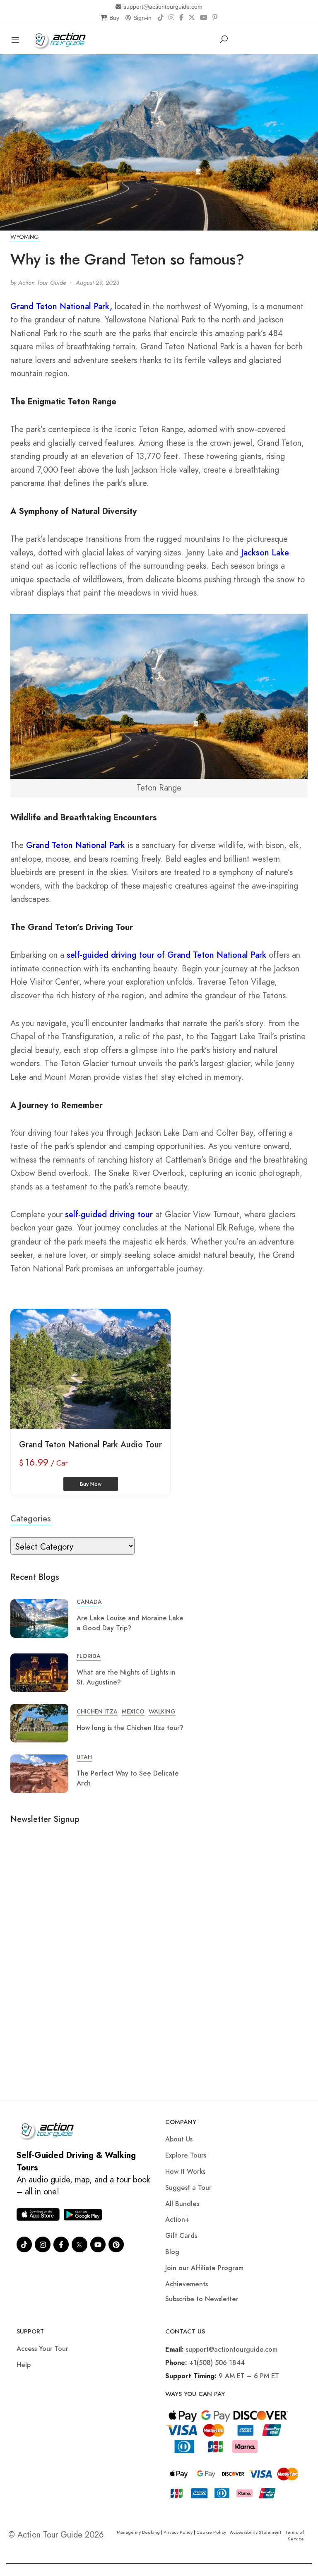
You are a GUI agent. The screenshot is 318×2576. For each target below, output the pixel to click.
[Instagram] (171, 18)
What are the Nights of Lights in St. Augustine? (126, 1677)
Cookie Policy (211, 2532)
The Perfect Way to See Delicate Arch (128, 1778)
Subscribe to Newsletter (202, 2299)
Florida (89, 1656)
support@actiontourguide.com (163, 7)
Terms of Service (294, 2535)
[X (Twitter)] (192, 18)
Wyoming (25, 237)
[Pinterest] (215, 18)
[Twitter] (79, 2244)
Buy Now (91, 1484)
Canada (89, 1602)
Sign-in (142, 18)
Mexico (133, 1711)
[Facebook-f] (61, 2244)
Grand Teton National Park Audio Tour (90, 1445)
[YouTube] (204, 18)
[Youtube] (98, 2244)
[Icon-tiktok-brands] (24, 2244)
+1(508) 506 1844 (217, 2363)
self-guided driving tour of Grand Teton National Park (166, 955)
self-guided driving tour (109, 1215)
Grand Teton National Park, (61, 306)
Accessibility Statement (255, 2532)
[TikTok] (161, 18)
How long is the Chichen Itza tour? (130, 1728)
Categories (31, 1519)
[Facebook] (181, 18)
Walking (162, 1711)
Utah (84, 1757)
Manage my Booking (139, 2532)
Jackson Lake (265, 553)
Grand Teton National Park (76, 845)
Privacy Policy (178, 2532)
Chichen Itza (97, 1711)
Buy (114, 18)
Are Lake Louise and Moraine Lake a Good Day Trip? (130, 1623)
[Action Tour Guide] (61, 39)
